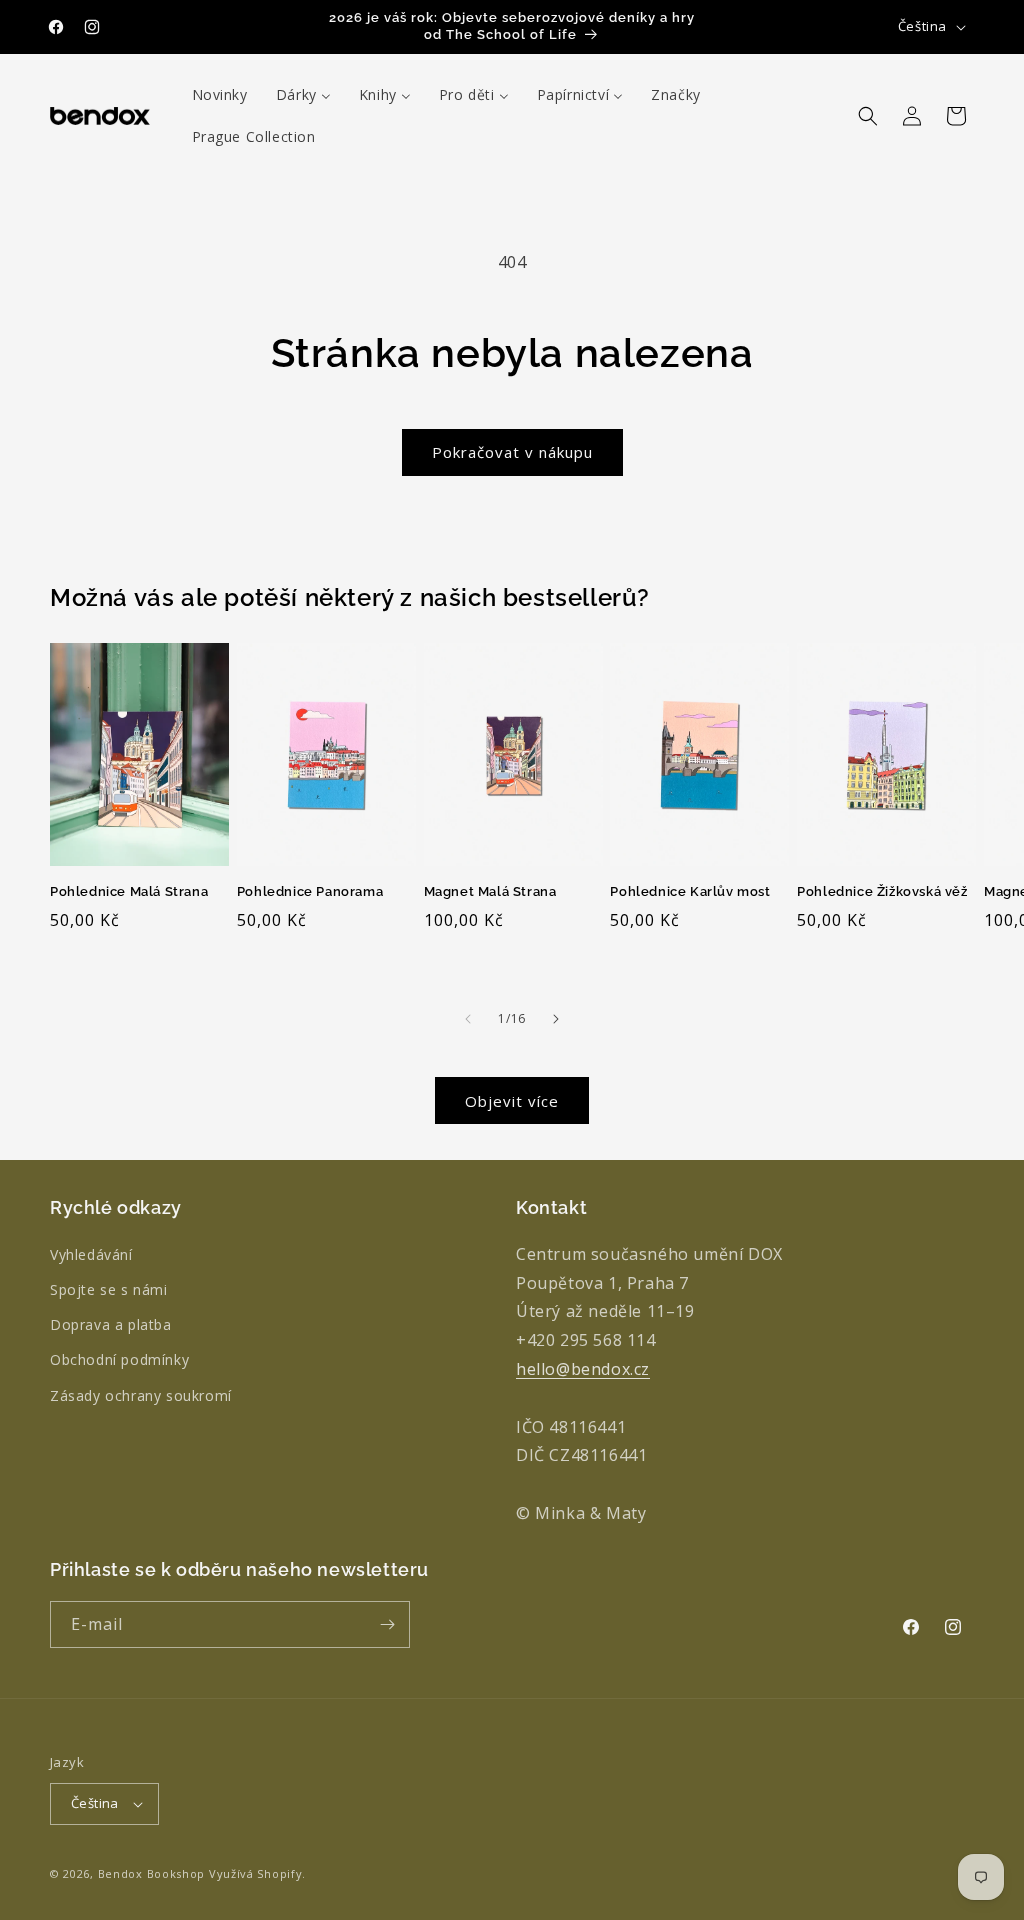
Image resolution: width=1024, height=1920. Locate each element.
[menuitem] (220, 95)
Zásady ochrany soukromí (141, 1395)
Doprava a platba (111, 1324)
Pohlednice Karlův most (690, 891)
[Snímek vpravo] (556, 1019)
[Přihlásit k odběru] (387, 1624)
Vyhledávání (91, 1254)
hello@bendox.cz (583, 1369)
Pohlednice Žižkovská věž (882, 891)
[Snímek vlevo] (468, 1019)
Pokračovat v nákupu (512, 452)
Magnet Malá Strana (490, 891)
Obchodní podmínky (119, 1359)
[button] (868, 116)
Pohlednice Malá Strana (129, 891)
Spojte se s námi (109, 1289)
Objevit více (512, 1101)
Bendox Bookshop (152, 1873)
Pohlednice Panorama (310, 891)
